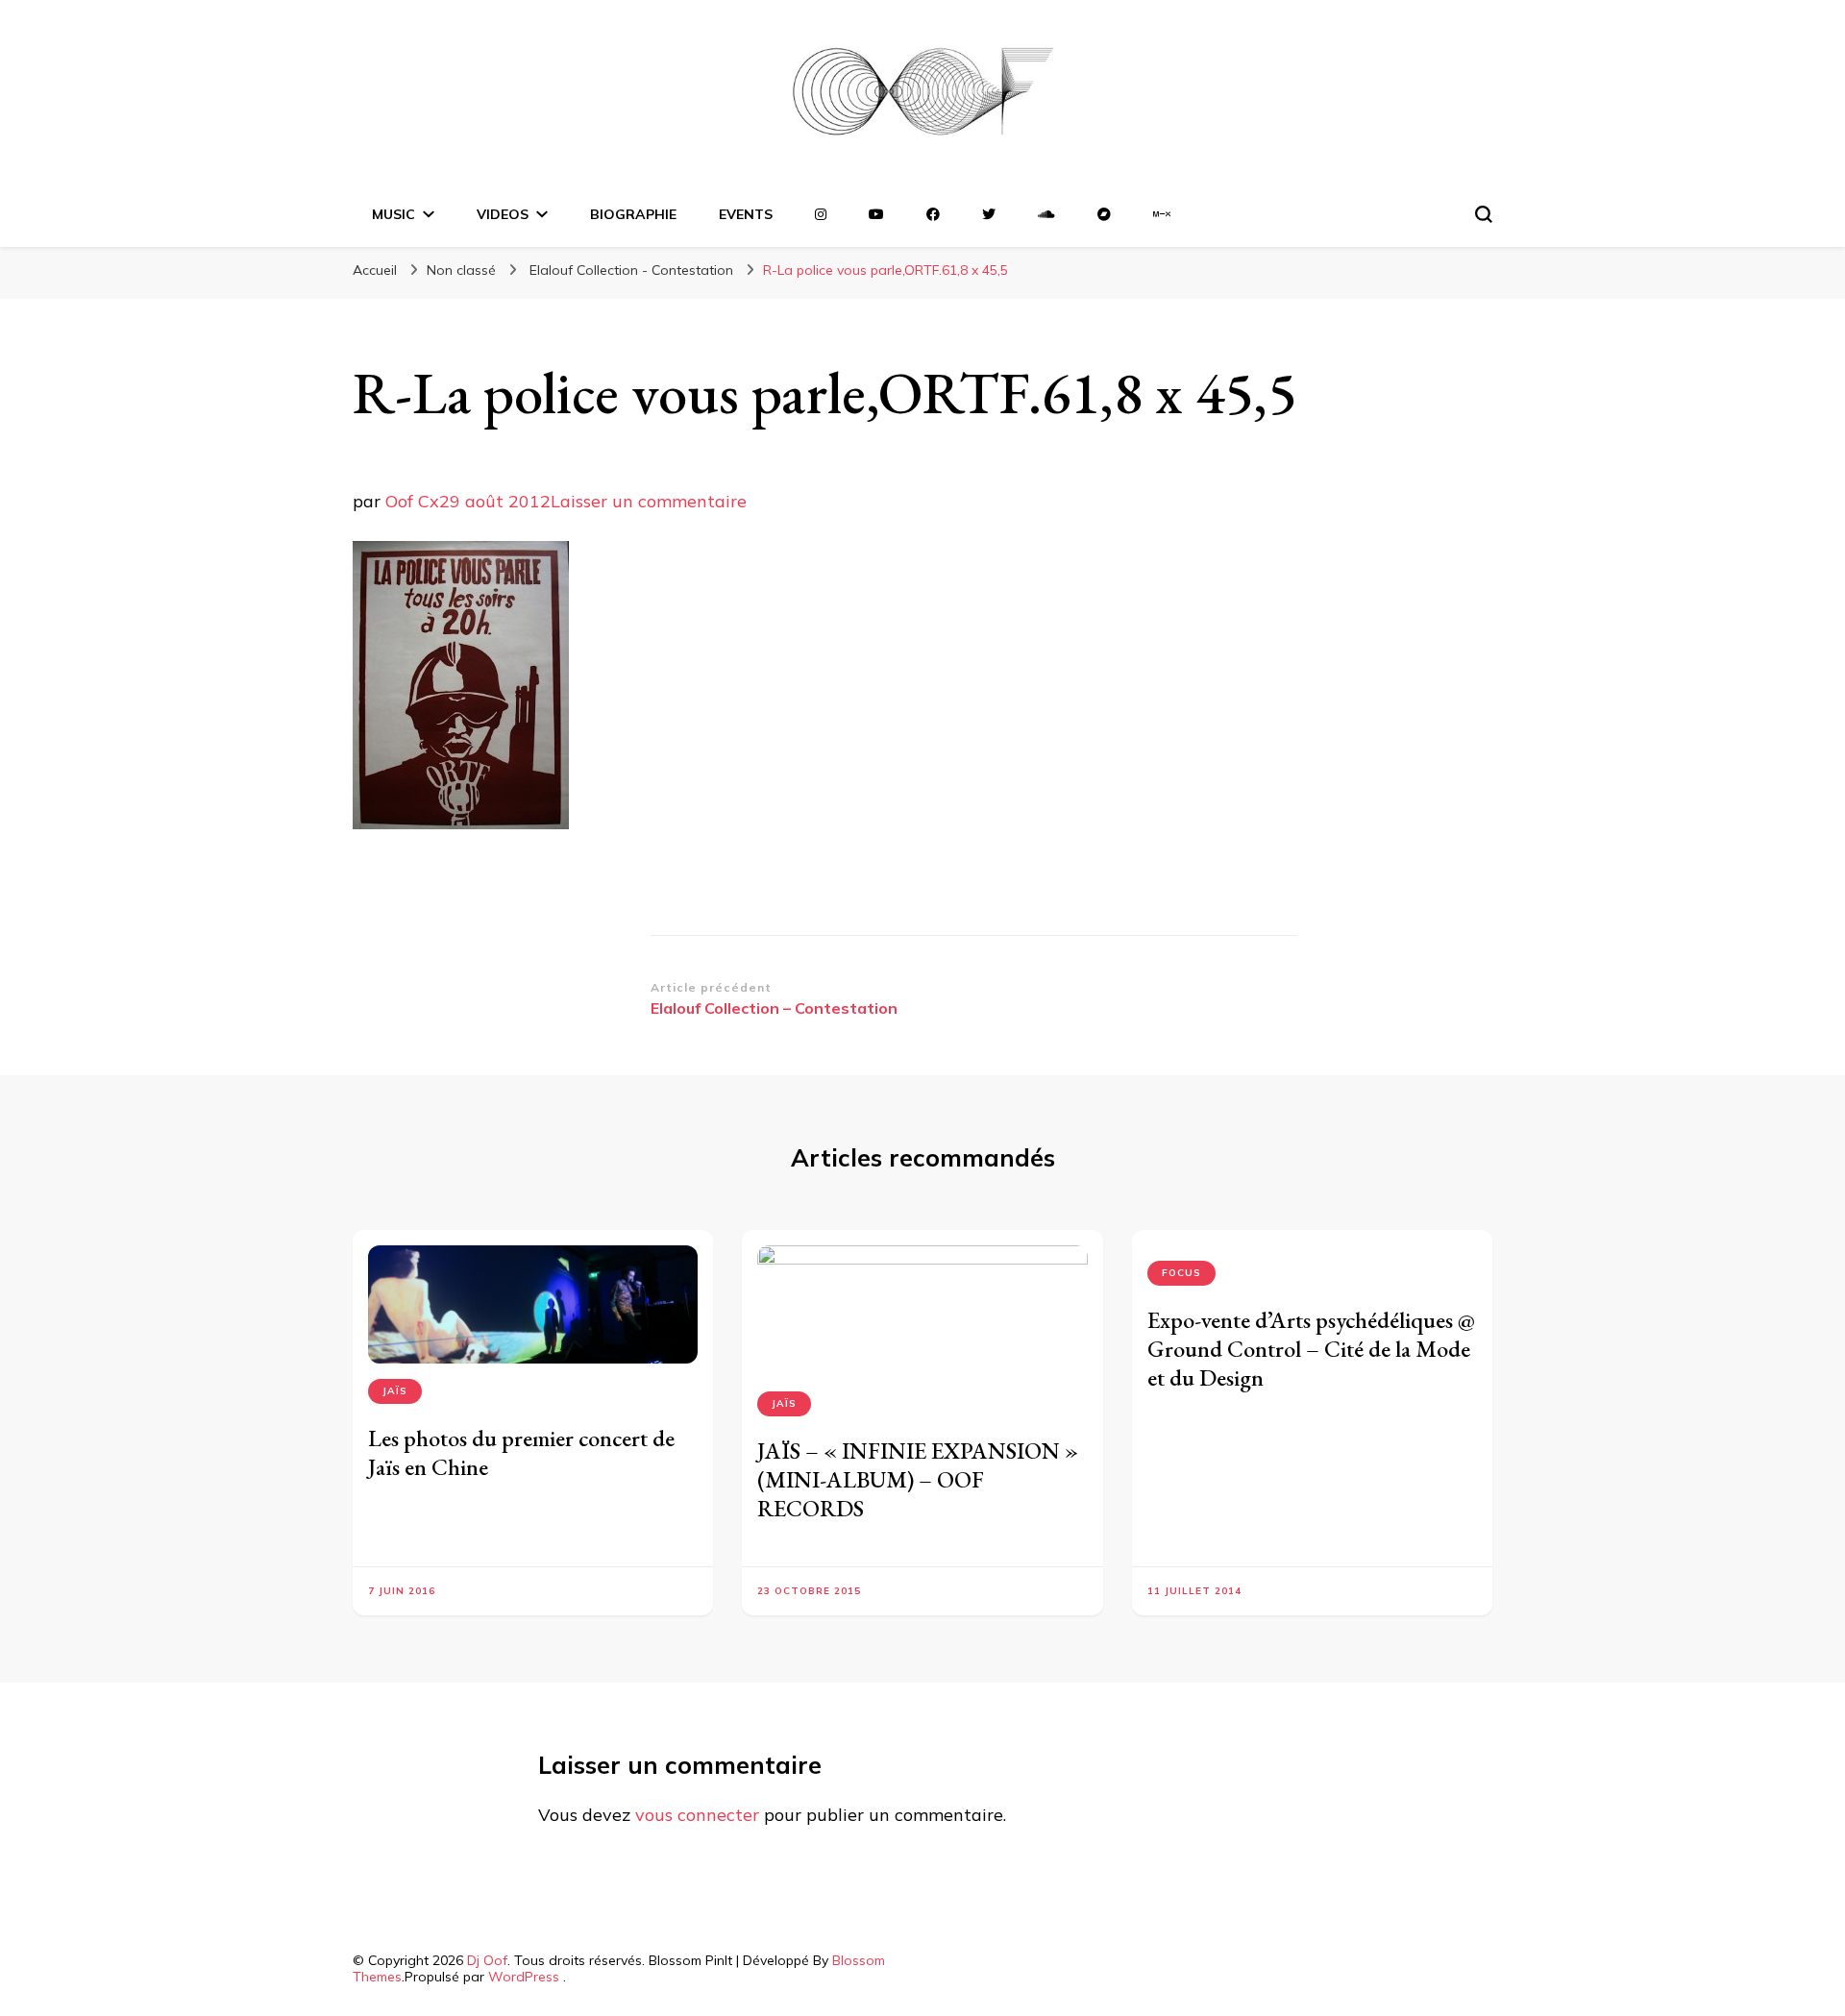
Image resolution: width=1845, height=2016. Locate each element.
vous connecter (697, 1815)
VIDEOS (503, 214)
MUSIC (394, 214)
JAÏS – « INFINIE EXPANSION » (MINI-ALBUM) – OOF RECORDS (918, 1479)
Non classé (461, 270)
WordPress (524, 1977)
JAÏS (395, 1391)
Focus (1181, 1273)
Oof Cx (412, 501)
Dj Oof (487, 1960)
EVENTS (746, 214)
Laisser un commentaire (649, 501)
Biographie (633, 214)
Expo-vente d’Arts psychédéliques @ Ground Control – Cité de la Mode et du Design (1311, 1349)
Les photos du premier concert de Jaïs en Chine (521, 1452)
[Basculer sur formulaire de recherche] (1484, 214)
